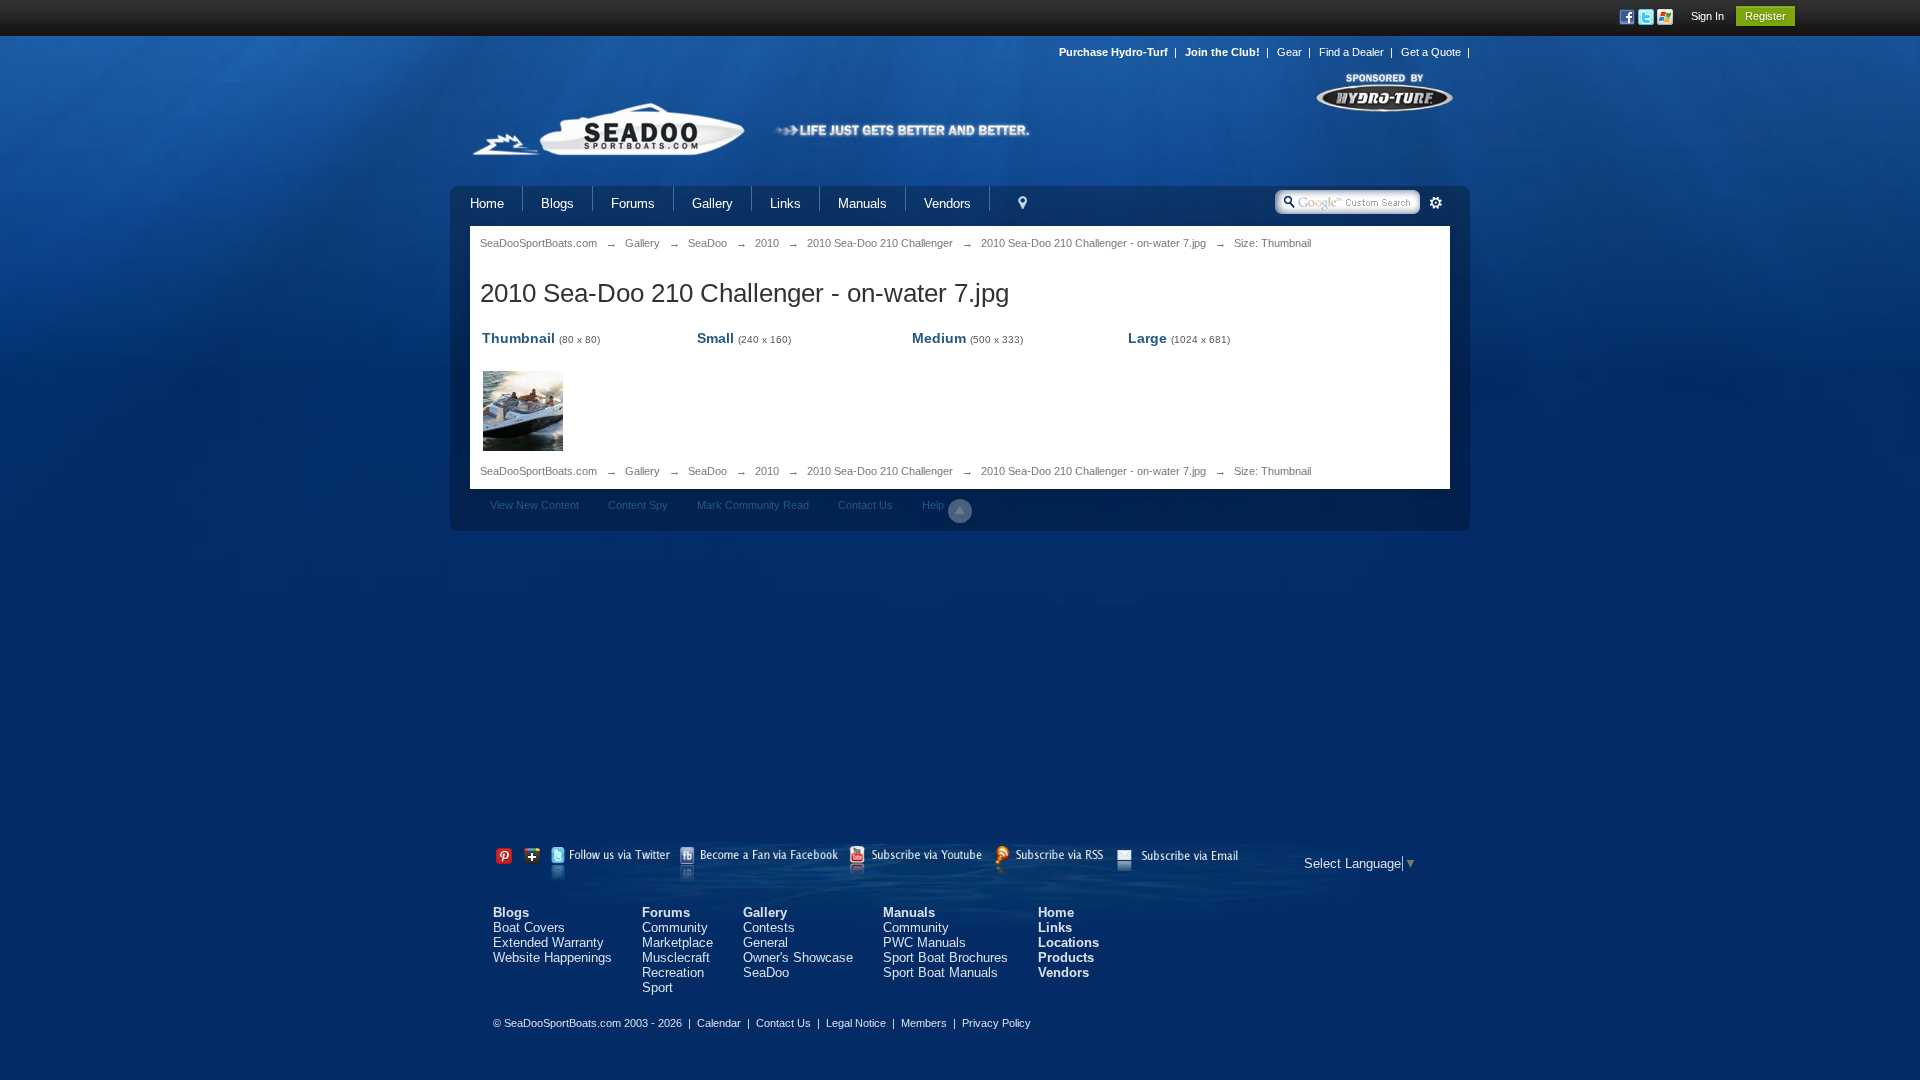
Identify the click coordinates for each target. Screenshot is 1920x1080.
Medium (939, 338)
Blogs (557, 203)
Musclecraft (676, 957)
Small (715, 338)
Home (487, 203)
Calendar (719, 1023)
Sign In (1707, 16)
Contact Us (865, 505)
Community (675, 927)
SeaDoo (707, 471)
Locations (1068, 942)
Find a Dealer (1351, 52)
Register (1765, 16)
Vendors (947, 203)
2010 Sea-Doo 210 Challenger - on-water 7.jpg (1093, 471)
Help (933, 505)
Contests (769, 927)
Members (924, 1023)
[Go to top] (960, 511)
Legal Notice (856, 1023)
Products (1066, 957)
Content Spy (638, 505)
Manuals (862, 203)
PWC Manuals (924, 942)
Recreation (673, 972)
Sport (657, 987)
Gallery (712, 203)
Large (1147, 338)
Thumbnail (518, 338)
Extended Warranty (548, 942)
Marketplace (677, 942)
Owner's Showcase (798, 957)
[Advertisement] (960, 691)
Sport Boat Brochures (945, 957)
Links (785, 203)
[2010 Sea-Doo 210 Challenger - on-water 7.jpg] (523, 409)
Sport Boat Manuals (940, 972)
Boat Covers (529, 927)
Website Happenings (552, 957)
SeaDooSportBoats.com (538, 471)
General (765, 942)
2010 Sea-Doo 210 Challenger (880, 471)
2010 (767, 471)
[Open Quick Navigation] (1022, 203)
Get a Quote (1431, 52)
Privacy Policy (996, 1023)
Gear (1289, 52)
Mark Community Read (753, 505)
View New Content (534, 505)
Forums (633, 203)
